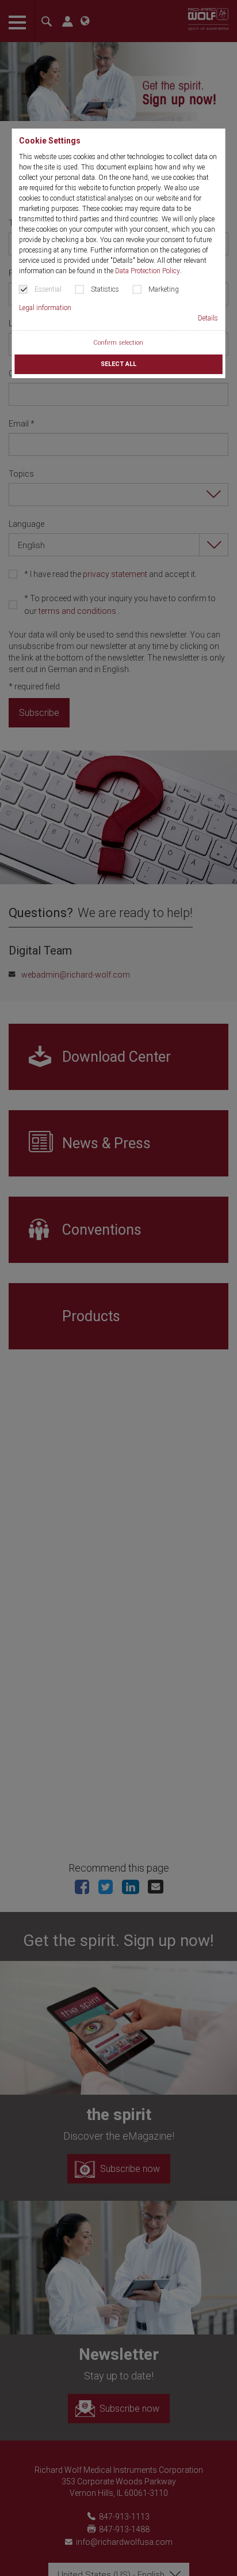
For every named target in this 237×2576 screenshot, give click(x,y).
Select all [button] (118, 364)
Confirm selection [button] (118, 343)
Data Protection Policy (148, 271)
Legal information (45, 308)
